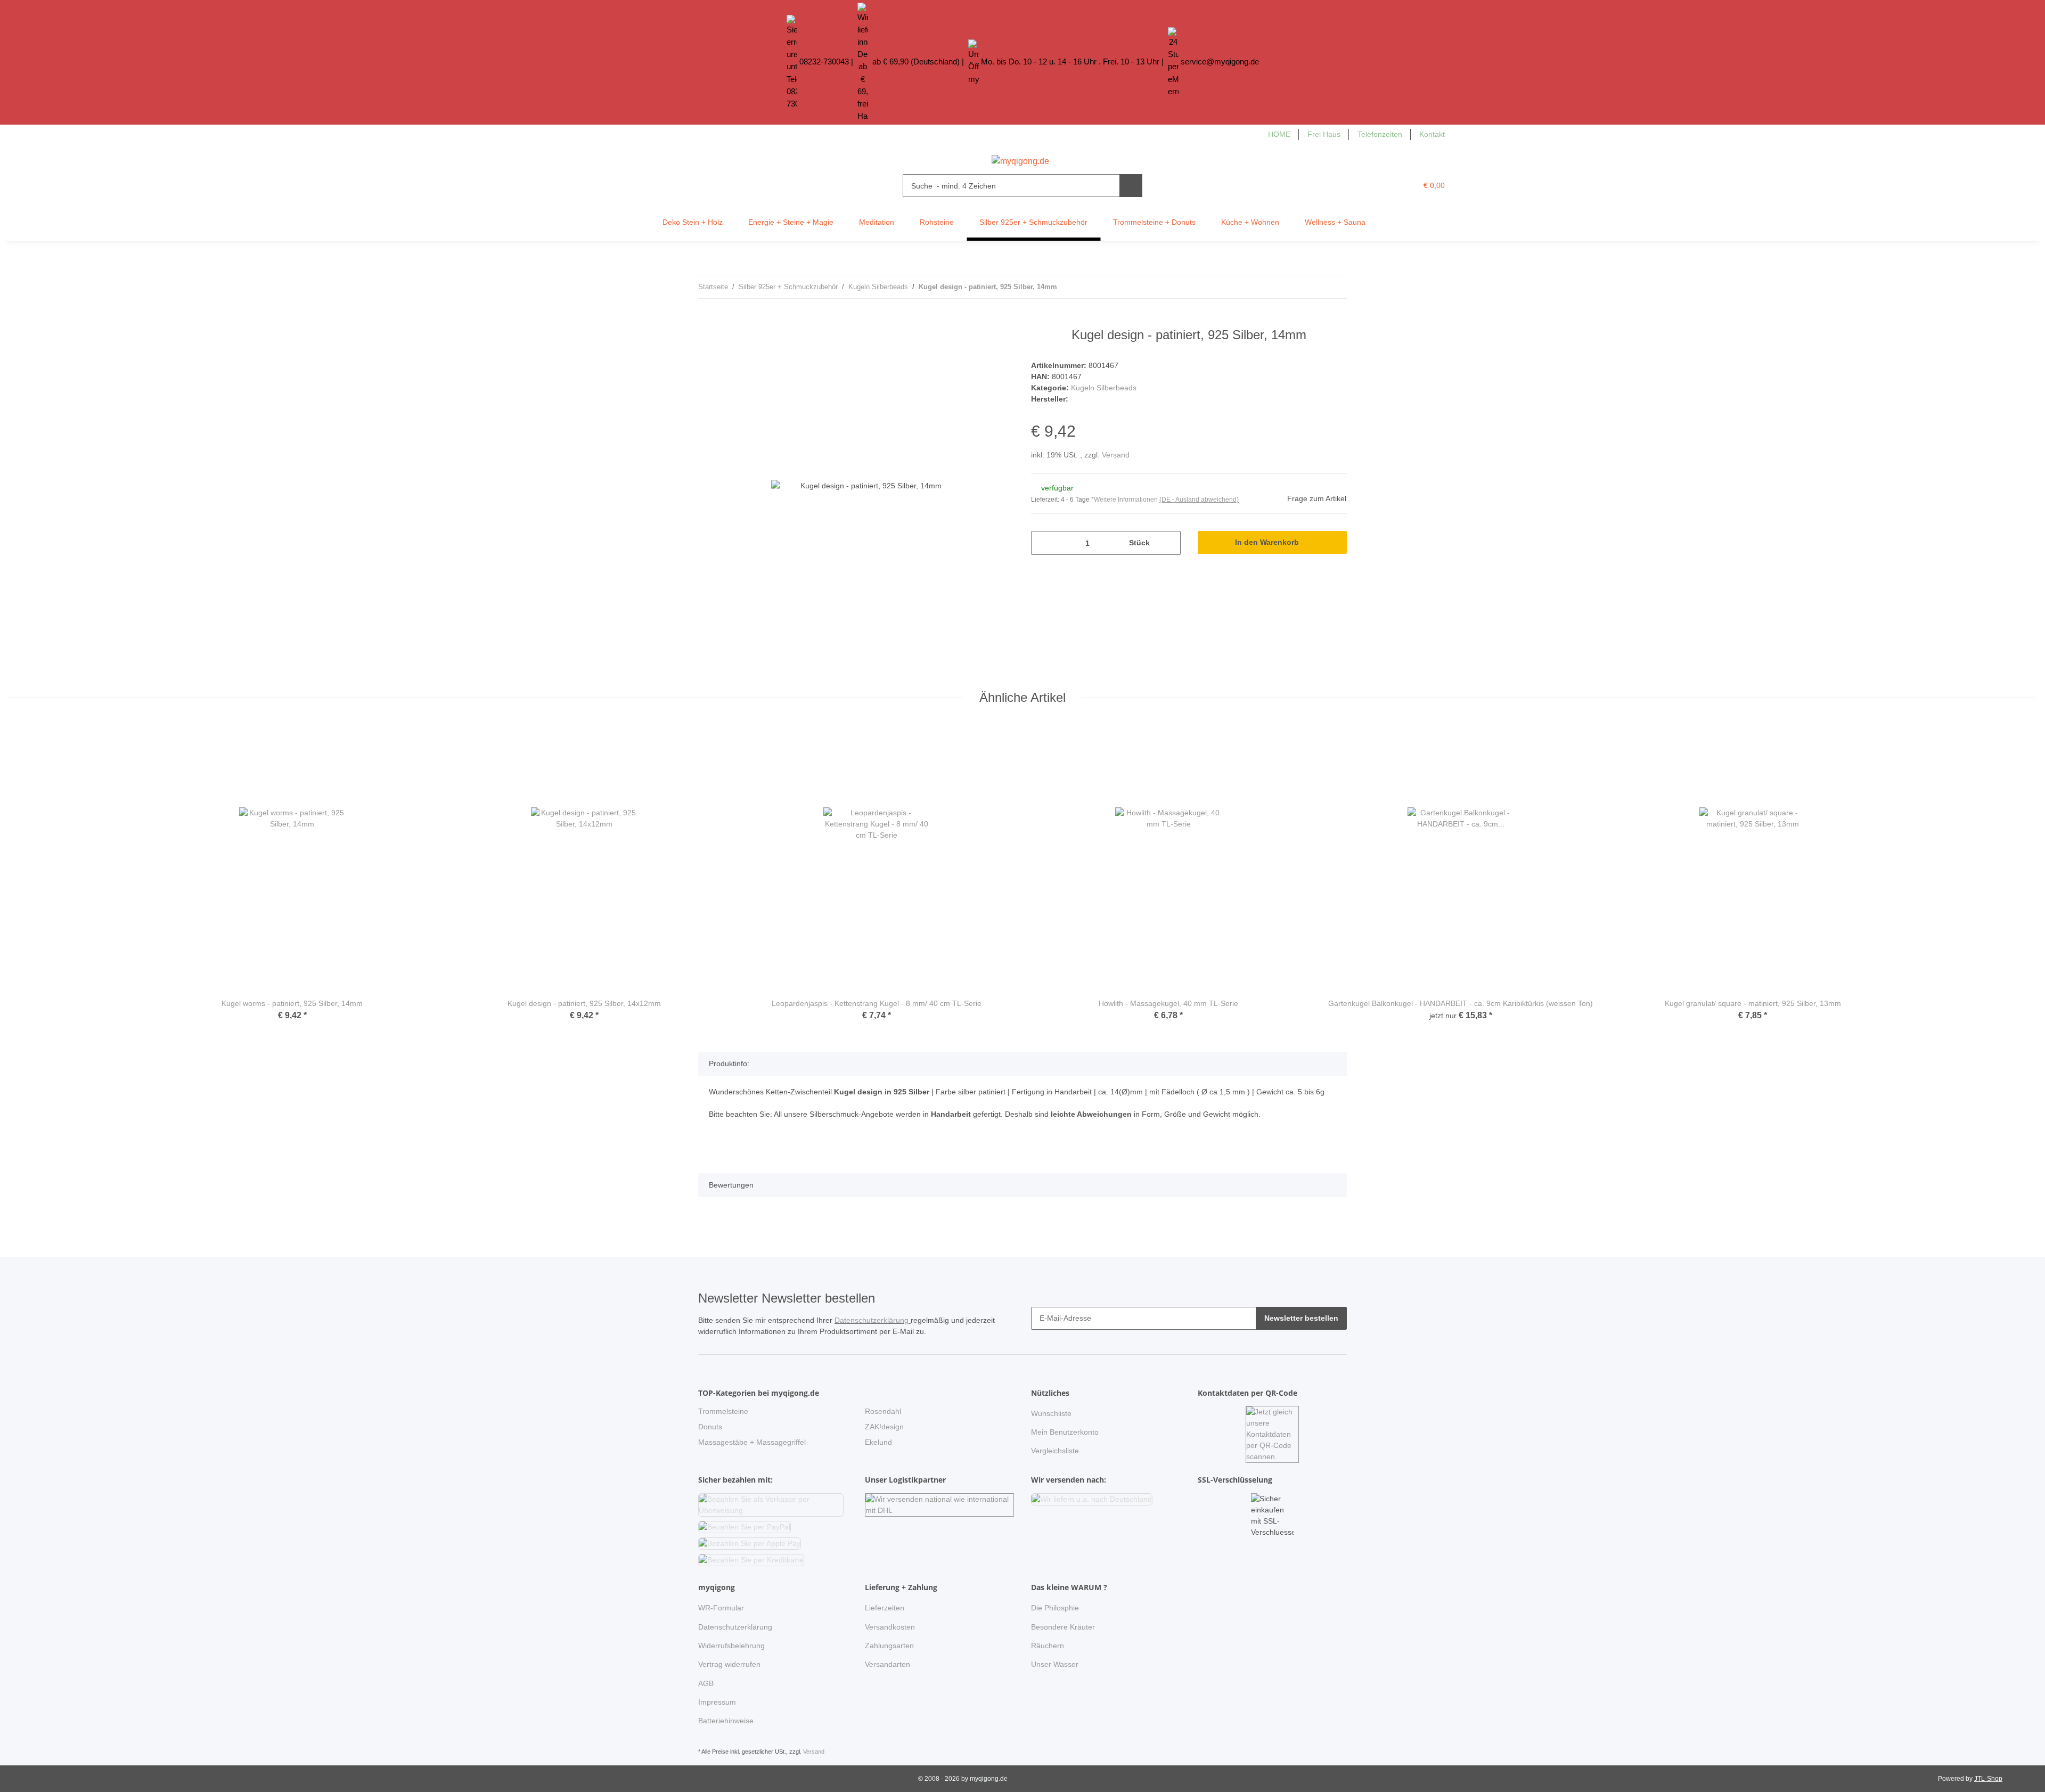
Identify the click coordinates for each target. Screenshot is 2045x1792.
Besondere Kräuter (1063, 1627)
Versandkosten (890, 1627)
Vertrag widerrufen (729, 1664)
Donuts (710, 1427)
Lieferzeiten (885, 1608)
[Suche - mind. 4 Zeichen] (1131, 186)
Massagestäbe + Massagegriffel (752, 1442)
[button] (1387, 186)
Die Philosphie (1055, 1608)
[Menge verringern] (1043, 543)
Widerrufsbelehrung (731, 1646)
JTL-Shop (1988, 1779)
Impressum (717, 1702)
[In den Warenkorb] (707, 322)
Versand (1116, 455)
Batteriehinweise (726, 1721)
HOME (1279, 134)
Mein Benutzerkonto (1065, 1432)
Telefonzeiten (1380, 134)
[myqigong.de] (1020, 158)
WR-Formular (721, 1608)
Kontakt (1432, 134)
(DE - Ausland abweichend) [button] (1199, 500)
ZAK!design (884, 1427)
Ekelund (878, 1442)
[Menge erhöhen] (1169, 543)
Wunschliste (1051, 1413)
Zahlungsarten (889, 1646)
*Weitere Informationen (1124, 500)
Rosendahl (883, 1411)
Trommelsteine (723, 1411)
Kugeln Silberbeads (1104, 388)
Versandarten (887, 1664)
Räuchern (1048, 1646)
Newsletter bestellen (1301, 1318)
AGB (706, 1683)
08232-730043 (824, 62)
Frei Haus (1324, 134)
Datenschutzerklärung (873, 1320)
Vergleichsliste (1055, 1451)
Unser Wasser (1055, 1664)
